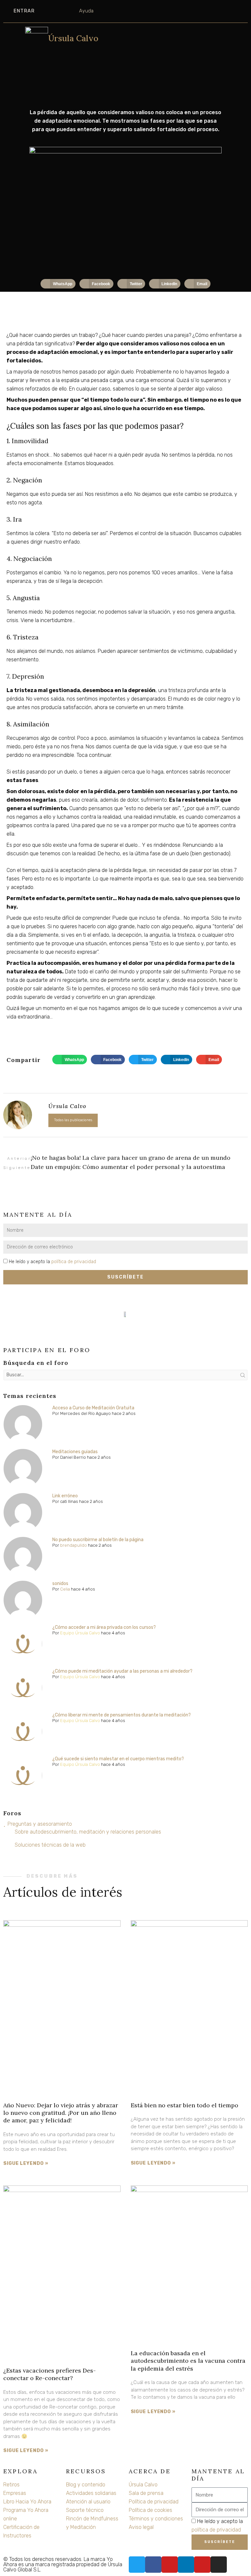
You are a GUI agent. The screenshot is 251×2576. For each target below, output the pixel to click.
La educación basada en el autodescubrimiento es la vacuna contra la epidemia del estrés (188, 2361)
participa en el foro (47, 1350)
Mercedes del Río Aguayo (85, 1413)
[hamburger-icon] (15, 41)
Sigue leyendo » (26, 2163)
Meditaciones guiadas (75, 1452)
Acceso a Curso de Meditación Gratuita (93, 1408)
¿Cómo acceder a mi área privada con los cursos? (104, 1627)
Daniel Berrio (73, 1457)
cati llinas (69, 1501)
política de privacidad (74, 1262)
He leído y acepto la (52, 1262)
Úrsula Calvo (73, 38)
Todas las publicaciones (73, 1120)
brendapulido (74, 1545)
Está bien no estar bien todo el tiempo (184, 2105)
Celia (65, 1589)
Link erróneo (65, 1496)
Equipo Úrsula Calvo (80, 1633)
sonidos (60, 1584)
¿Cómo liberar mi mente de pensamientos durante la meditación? (122, 1715)
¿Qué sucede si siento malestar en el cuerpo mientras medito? (118, 1759)
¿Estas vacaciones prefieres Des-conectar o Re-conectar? (50, 2374)
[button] (58, 284)
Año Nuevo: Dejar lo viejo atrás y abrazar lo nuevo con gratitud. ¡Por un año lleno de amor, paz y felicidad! (61, 2113)
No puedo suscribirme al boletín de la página (98, 1540)
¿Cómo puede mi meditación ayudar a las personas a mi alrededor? (122, 1671)
